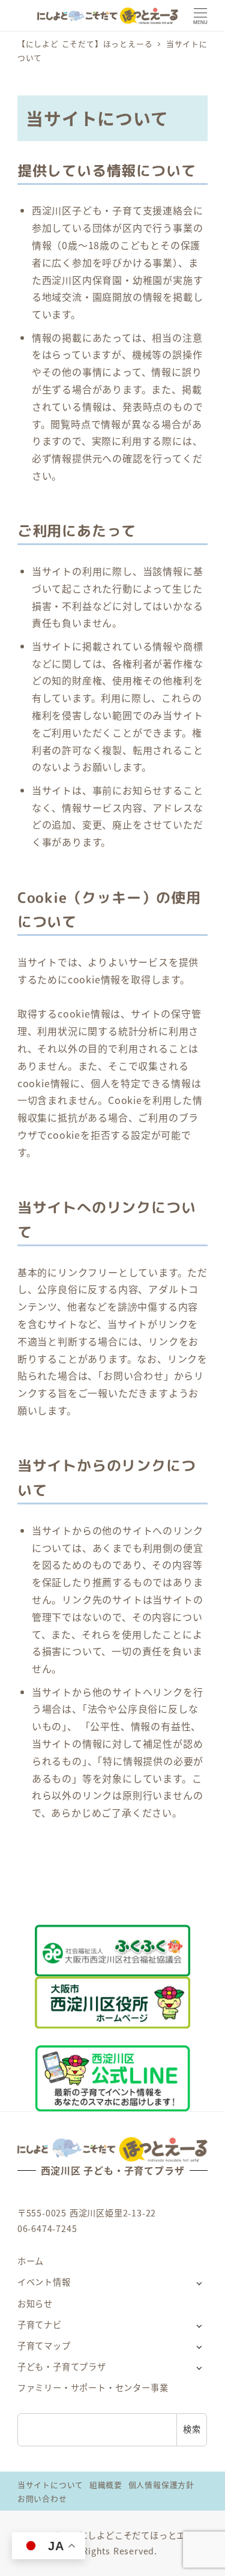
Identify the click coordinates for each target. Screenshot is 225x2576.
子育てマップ (44, 2345)
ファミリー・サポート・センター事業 (93, 2387)
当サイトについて (50, 2484)
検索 (192, 2429)
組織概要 (106, 2484)
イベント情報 (44, 2282)
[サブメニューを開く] (199, 2283)
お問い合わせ (42, 2498)
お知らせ (35, 2303)
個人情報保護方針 (161, 2484)
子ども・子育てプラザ (62, 2366)
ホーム (31, 2261)
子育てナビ (40, 2324)
